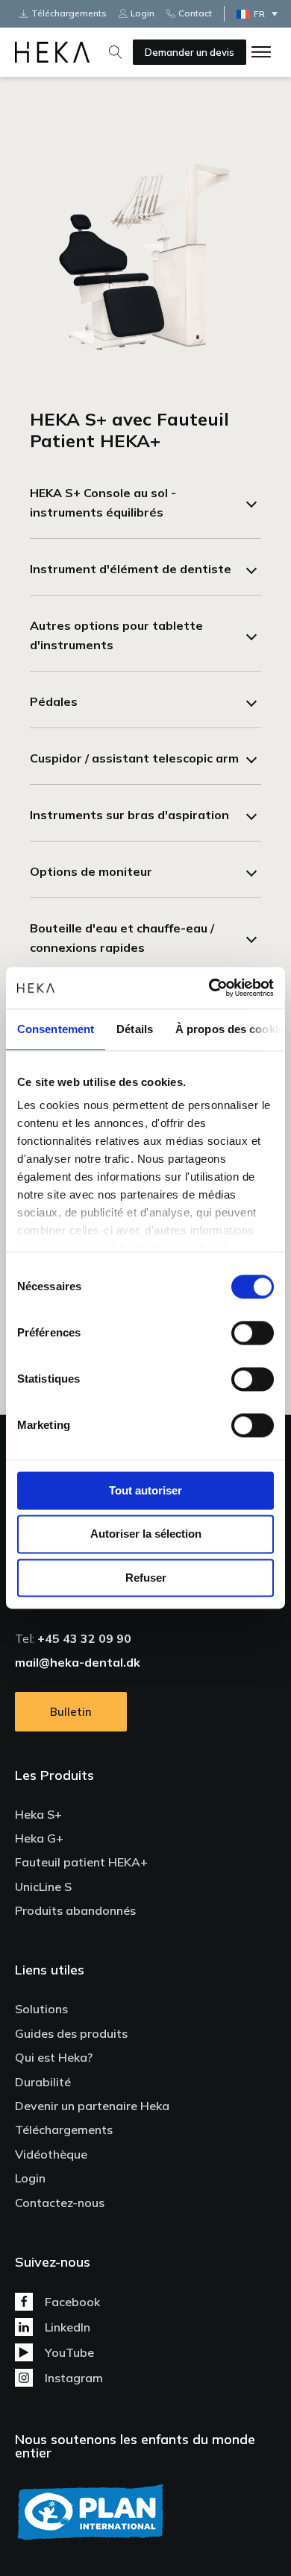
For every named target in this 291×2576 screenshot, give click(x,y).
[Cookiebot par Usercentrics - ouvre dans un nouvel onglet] (209, 988)
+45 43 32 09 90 (84, 1638)
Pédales (54, 701)
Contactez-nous (60, 2203)
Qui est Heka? (54, 2057)
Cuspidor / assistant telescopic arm (134, 758)
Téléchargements (64, 2130)
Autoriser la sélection (146, 1534)
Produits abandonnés (75, 1910)
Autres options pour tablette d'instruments (116, 635)
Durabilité (43, 2082)
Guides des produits (71, 2033)
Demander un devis (190, 52)
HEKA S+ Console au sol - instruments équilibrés (103, 502)
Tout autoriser (145, 1490)
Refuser (146, 1578)
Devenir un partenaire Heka (92, 2106)
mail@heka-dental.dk (78, 1662)
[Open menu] (261, 52)
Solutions (41, 2009)
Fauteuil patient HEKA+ (81, 1862)
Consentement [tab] (56, 1029)
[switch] (253, 1333)
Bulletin (71, 1712)
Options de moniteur (91, 871)
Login (30, 2178)
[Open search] (116, 52)
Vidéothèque (51, 2154)
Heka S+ (38, 1814)
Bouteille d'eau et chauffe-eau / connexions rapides (122, 938)
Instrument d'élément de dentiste (131, 569)
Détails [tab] (135, 1029)
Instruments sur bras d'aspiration (129, 815)
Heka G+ (39, 1838)
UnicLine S (43, 1887)
